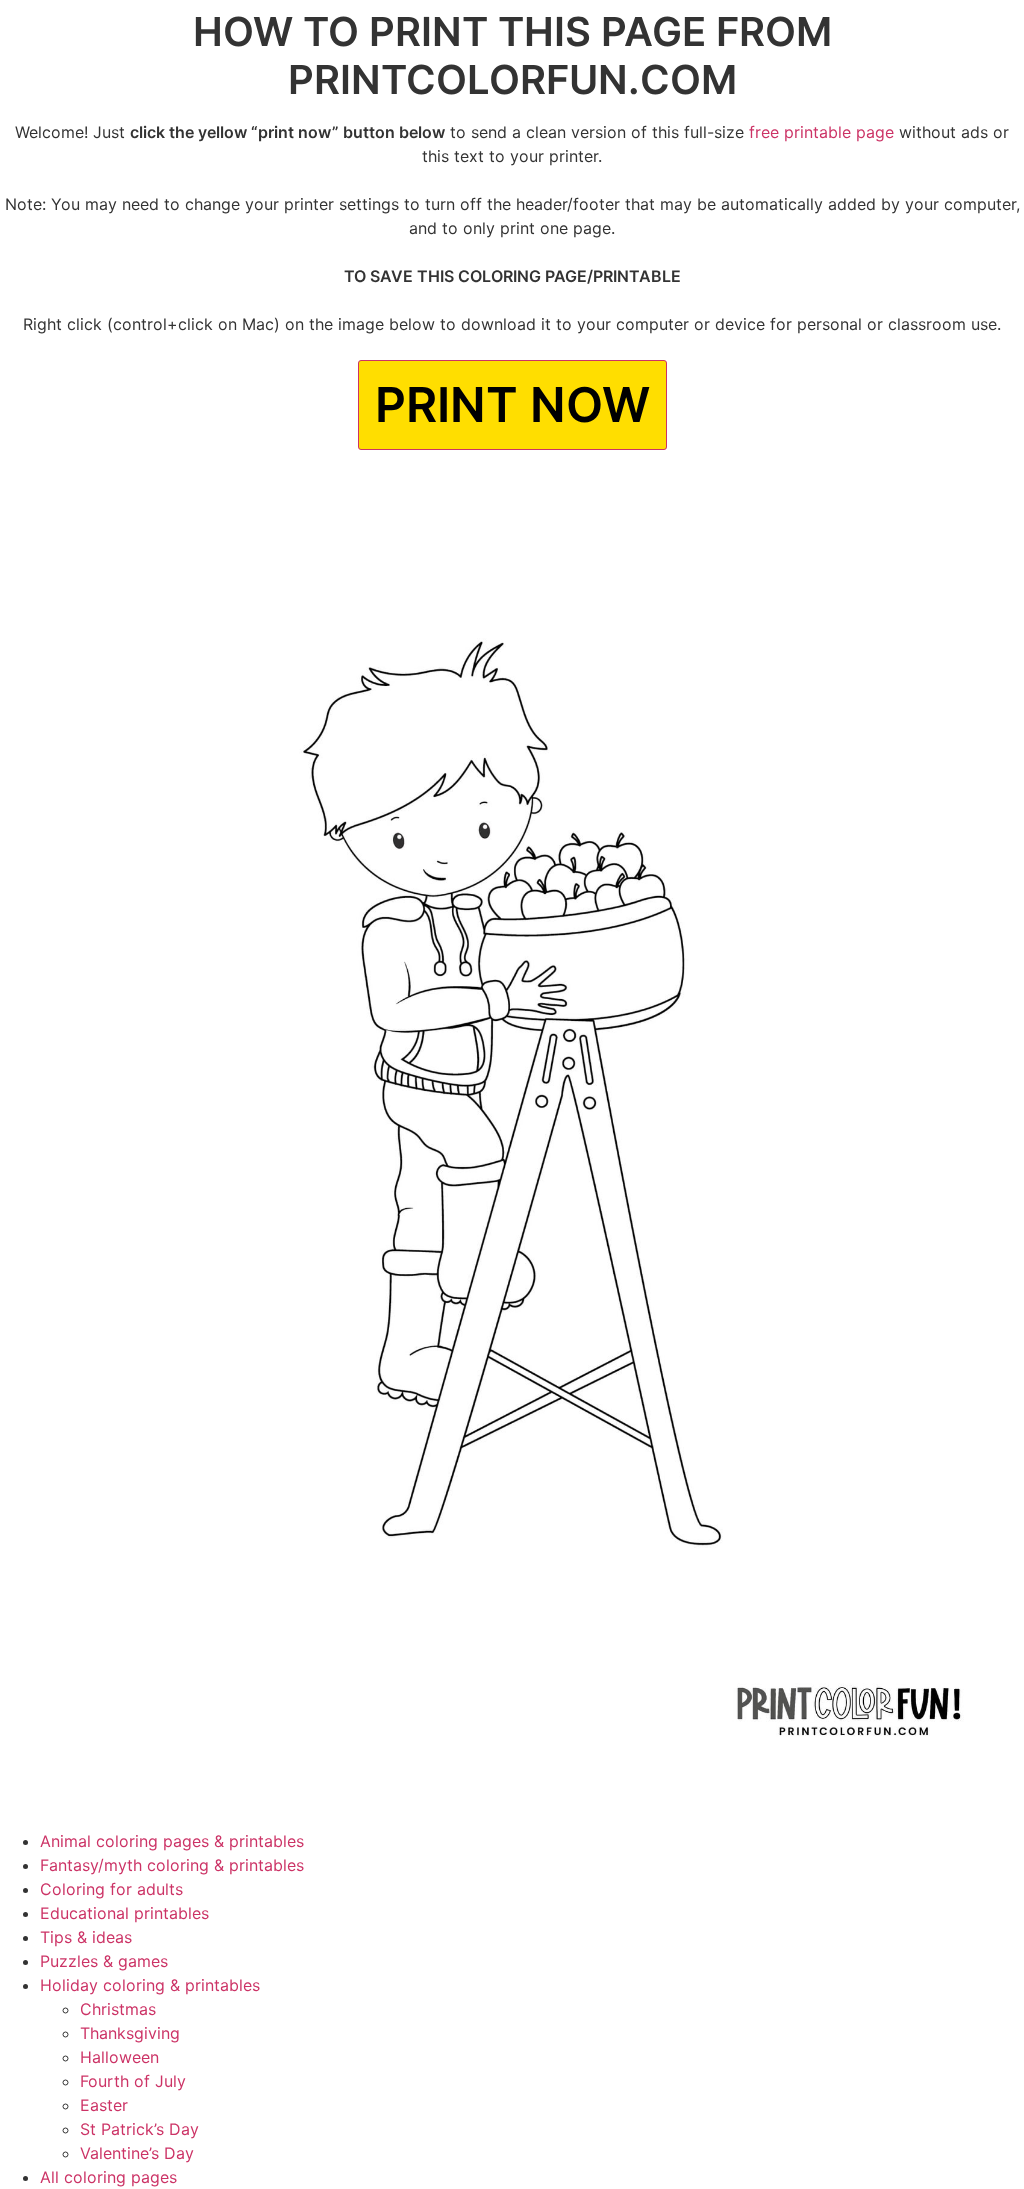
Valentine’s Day (137, 2153)
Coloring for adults (111, 1889)
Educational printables (124, 1913)
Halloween (119, 2057)
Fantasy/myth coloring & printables (172, 1865)
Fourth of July (133, 2081)
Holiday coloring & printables (150, 1985)
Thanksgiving (130, 2033)
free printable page (821, 132)
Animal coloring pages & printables (172, 1841)
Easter (104, 2105)
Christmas (118, 2009)
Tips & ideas (86, 1937)
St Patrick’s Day (139, 2129)
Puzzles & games (104, 1961)
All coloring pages (108, 2177)
